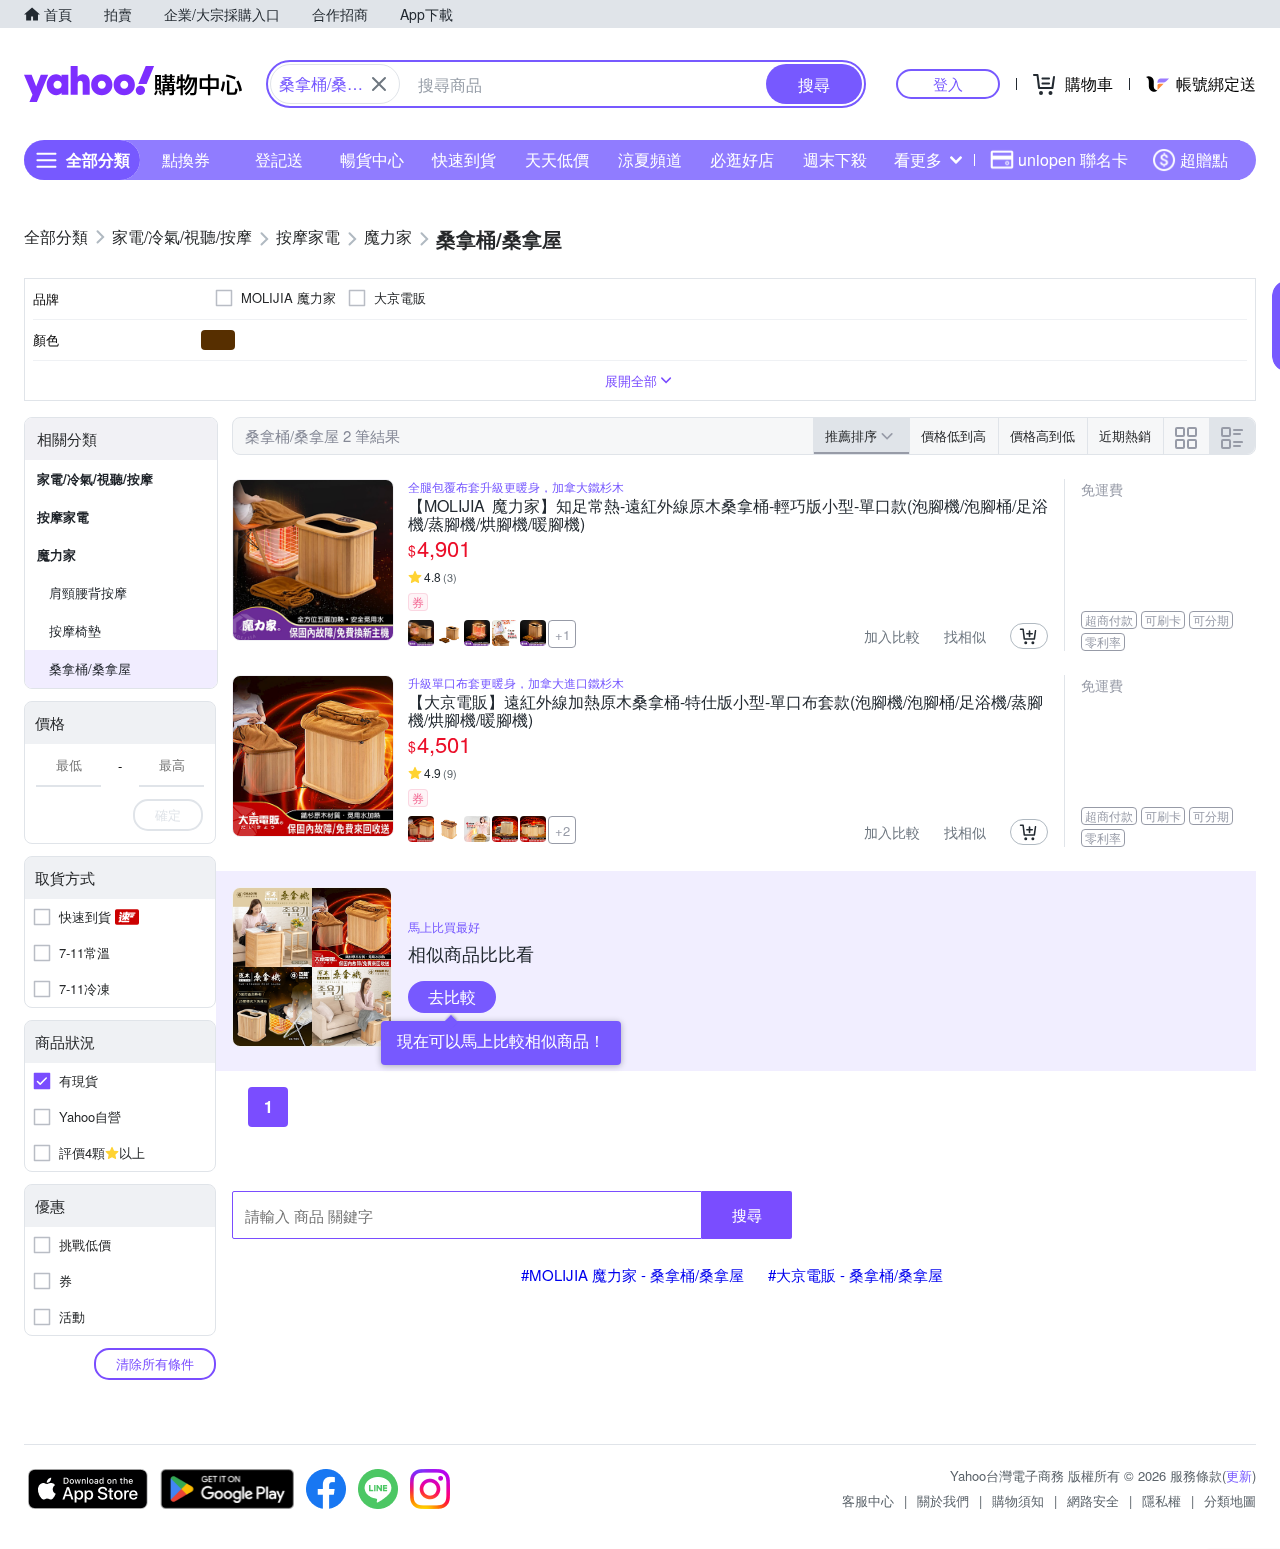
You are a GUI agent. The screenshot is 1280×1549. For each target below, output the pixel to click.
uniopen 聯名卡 (1073, 159)
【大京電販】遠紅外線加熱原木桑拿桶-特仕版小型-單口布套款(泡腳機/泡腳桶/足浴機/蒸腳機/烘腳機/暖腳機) (725, 711)
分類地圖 (1230, 1500)
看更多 (918, 159)
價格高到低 (1042, 435)
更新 (1239, 1475)
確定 (168, 814)
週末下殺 (835, 159)
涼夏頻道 (650, 159)
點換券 (186, 159)
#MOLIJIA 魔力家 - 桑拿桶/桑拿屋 (632, 1274)
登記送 (279, 159)
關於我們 (943, 1500)
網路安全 (1093, 1500)
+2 (562, 830)
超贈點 (1204, 159)
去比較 (452, 996)
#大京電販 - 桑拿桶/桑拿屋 (855, 1274)
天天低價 (557, 159)
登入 (948, 83)
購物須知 (1018, 1500)
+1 (562, 634)
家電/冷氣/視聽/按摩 (95, 478)
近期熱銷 (1125, 435)
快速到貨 (464, 159)
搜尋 (747, 1214)
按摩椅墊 (75, 630)
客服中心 (868, 1500)
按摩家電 (63, 516)
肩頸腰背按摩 (88, 592)
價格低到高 (953, 435)
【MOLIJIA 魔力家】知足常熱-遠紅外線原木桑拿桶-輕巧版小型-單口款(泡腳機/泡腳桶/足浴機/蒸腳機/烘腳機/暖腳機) (728, 515)
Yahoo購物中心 (133, 84)
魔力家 (56, 554)
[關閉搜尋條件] (379, 84)
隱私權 (1161, 1500)
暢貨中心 (372, 159)
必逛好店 (742, 159)
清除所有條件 (155, 1363)
